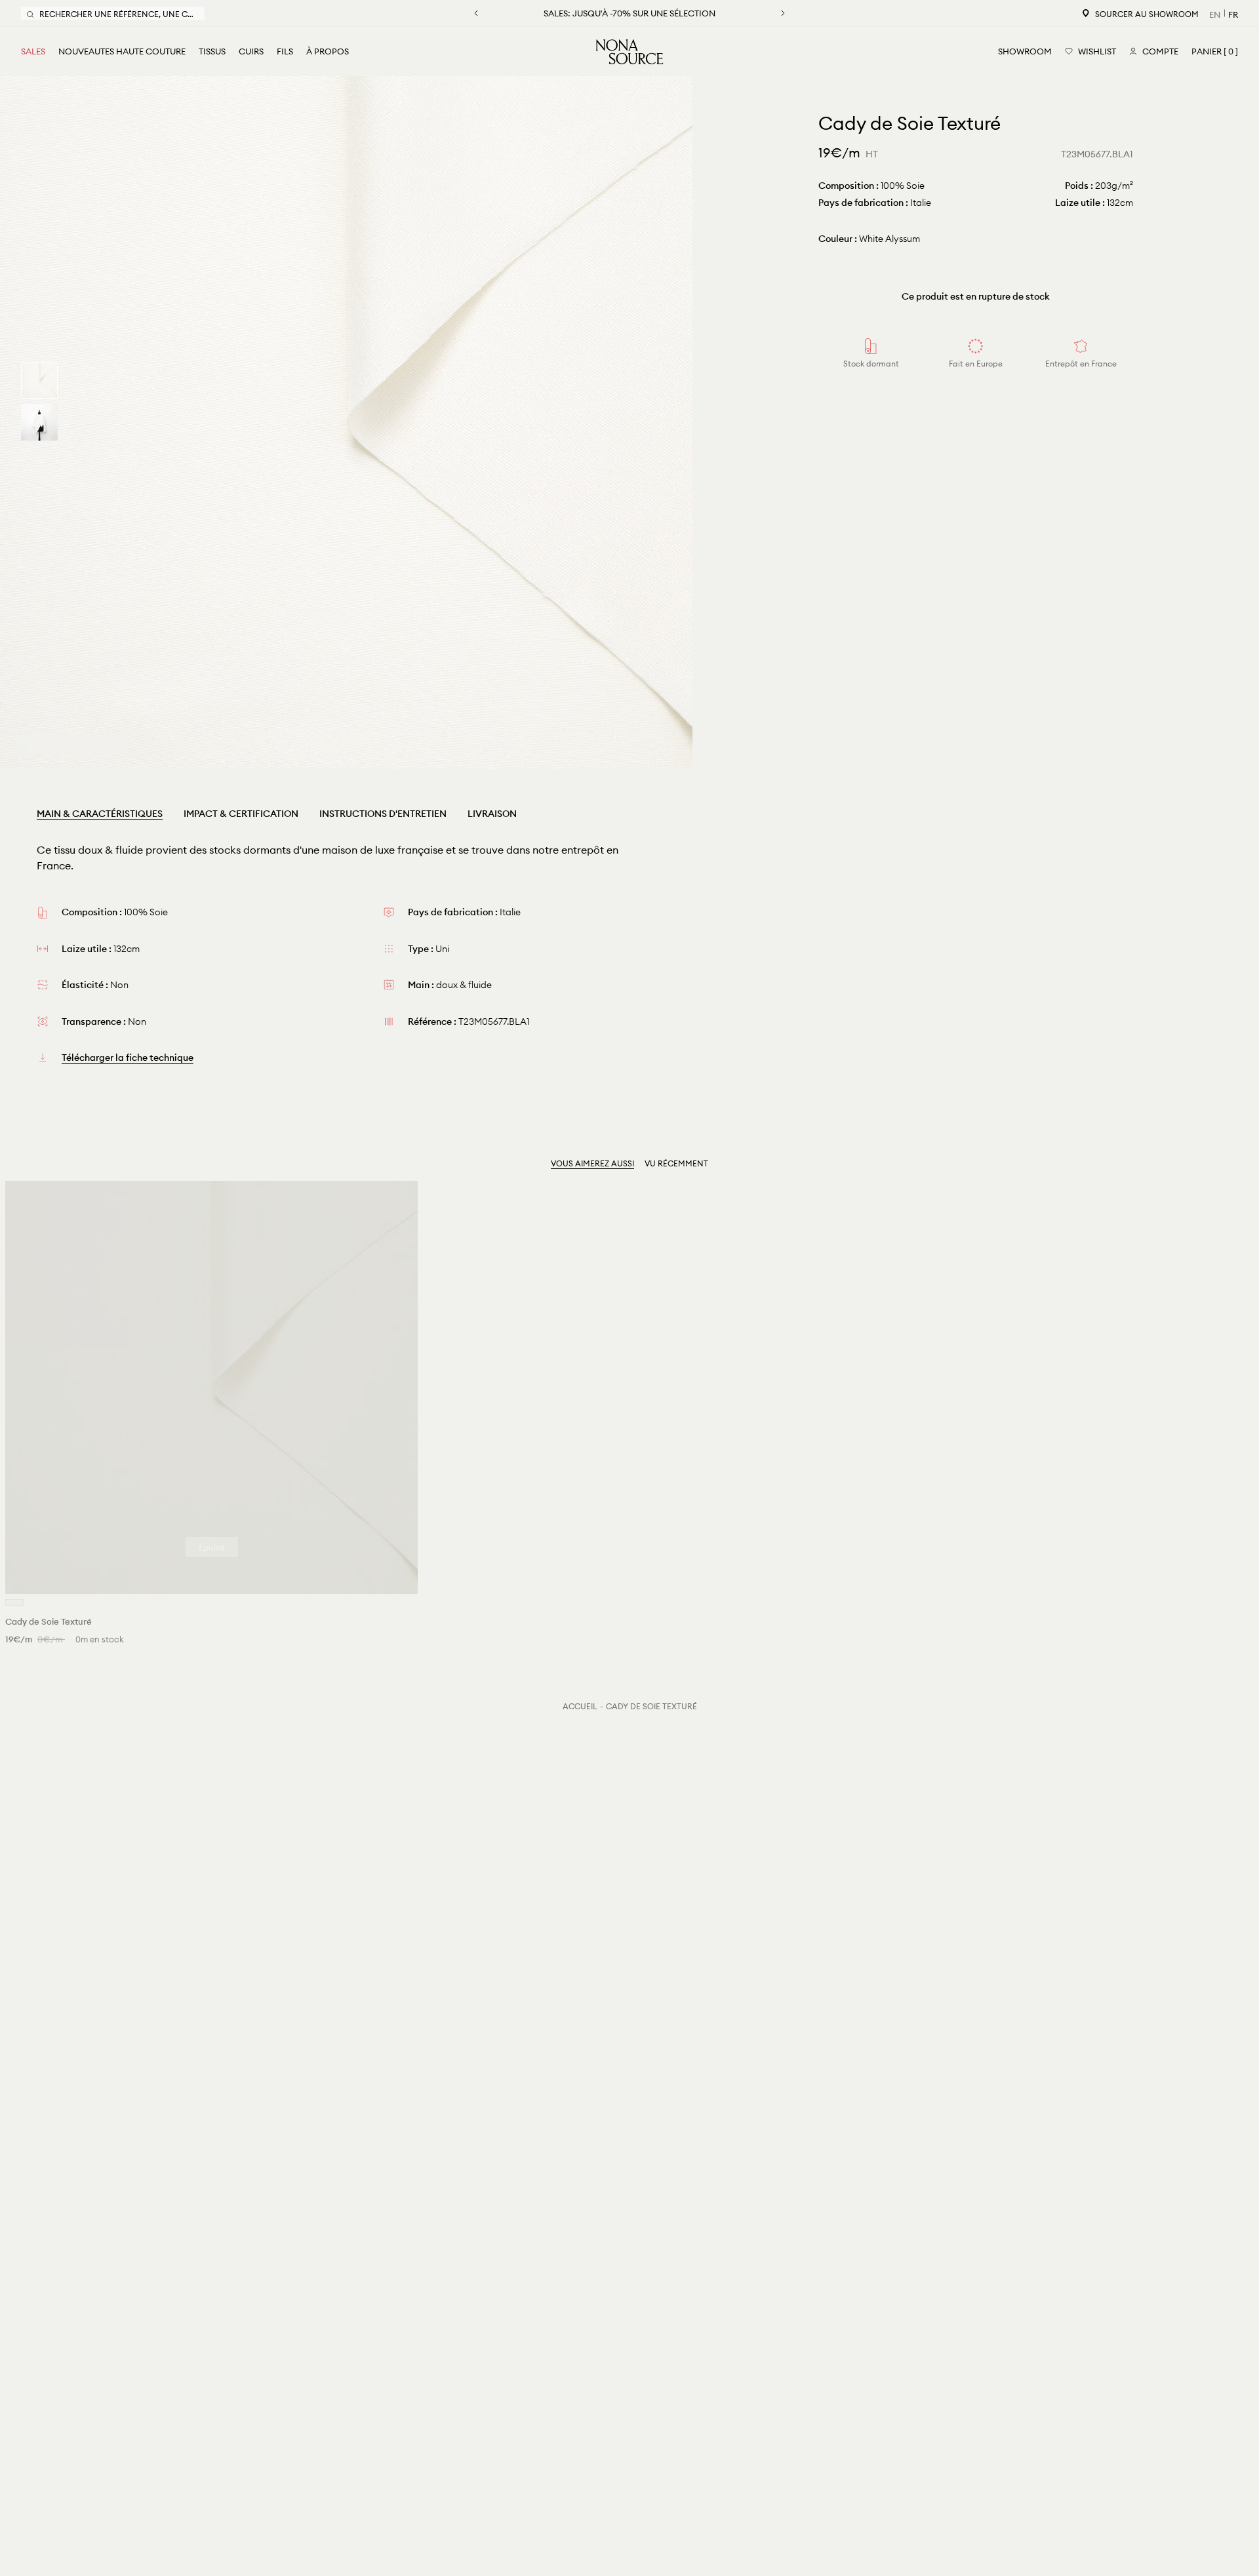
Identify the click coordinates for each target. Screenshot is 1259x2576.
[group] (39, 380)
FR (1233, 14)
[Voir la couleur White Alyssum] (14, 1602)
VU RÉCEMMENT (676, 1163)
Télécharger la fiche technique (128, 1058)
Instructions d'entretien (383, 814)
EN (1215, 14)
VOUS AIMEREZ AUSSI (592, 1163)
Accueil (580, 1706)
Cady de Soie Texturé (651, 1706)
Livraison (492, 814)
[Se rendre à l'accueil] (629, 52)
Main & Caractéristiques (100, 814)
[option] (346, 422)
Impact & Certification (241, 814)
